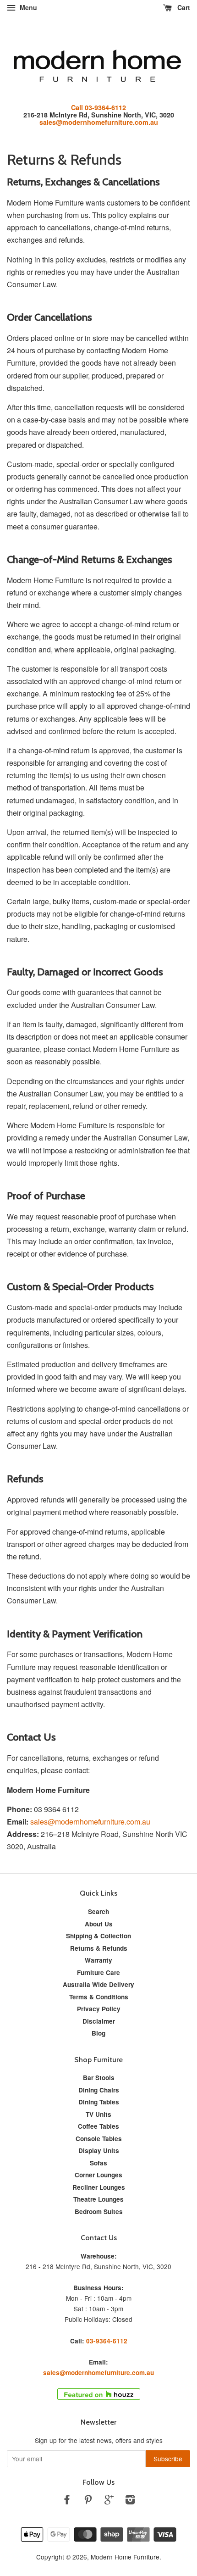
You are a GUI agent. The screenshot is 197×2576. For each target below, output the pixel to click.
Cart (183, 7)
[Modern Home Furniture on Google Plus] (109, 2501)
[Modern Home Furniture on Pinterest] (88, 2501)
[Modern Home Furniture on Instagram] (130, 2501)
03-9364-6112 (107, 2341)
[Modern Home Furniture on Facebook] (67, 2501)
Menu (27, 7)
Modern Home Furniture (125, 2557)
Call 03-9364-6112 (98, 107)
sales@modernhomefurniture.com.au (99, 122)
